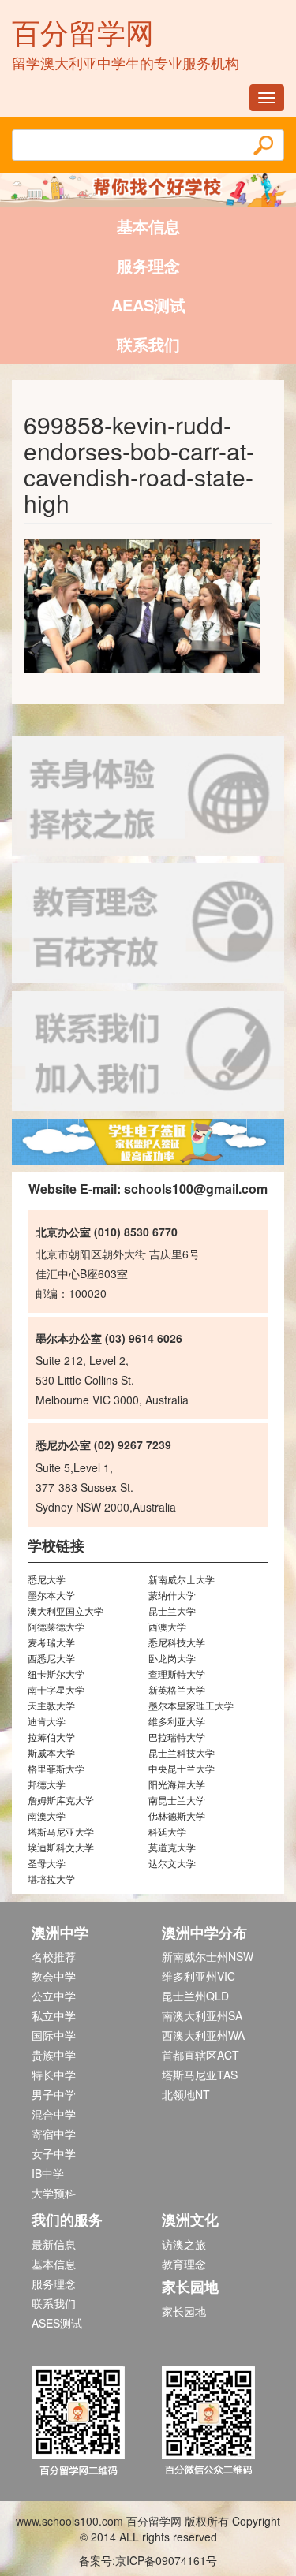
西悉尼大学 (51, 1658)
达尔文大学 (172, 1863)
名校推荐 (54, 1956)
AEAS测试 (148, 305)
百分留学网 (83, 31)
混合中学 (54, 2114)
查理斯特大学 (177, 1674)
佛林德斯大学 (177, 1816)
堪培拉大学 (51, 1879)
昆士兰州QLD (195, 1996)
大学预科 (54, 2193)
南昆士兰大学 (177, 1800)
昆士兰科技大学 (182, 1752)
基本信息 (148, 226)
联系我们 (148, 344)
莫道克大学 (172, 1847)
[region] (148, 1142)
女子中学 (54, 2153)
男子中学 (54, 2094)
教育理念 (184, 2264)
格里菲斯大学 (56, 1768)
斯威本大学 (51, 1752)
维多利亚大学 (177, 1721)
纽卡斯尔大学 (56, 1674)
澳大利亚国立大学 (66, 1610)
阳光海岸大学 (177, 1784)
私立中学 (54, 2015)
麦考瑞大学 (51, 1642)
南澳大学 (47, 1816)
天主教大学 (51, 1705)
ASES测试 (57, 2323)
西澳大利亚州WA (203, 2035)
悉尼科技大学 (177, 1642)
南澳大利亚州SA (202, 2015)
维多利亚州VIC (199, 1976)
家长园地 (184, 2311)
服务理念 (148, 265)
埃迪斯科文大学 (61, 1847)
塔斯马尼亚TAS (200, 2075)
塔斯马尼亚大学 (61, 1831)
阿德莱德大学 (56, 1626)
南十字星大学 (56, 1689)
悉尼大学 (47, 1579)
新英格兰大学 (177, 1689)
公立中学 (54, 1996)
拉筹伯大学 (51, 1737)
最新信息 (54, 2244)
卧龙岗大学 (172, 1658)
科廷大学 (167, 1831)
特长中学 (54, 2075)
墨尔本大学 (51, 1595)
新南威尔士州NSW (208, 1956)
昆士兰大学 (172, 1610)
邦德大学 (47, 1784)
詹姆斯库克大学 (61, 1800)
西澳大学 (167, 1626)
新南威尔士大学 (182, 1579)
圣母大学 (47, 1863)
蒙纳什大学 (172, 1595)
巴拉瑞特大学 (177, 1737)
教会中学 (54, 1976)
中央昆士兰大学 (182, 1768)
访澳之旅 (184, 2244)
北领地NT (186, 2094)
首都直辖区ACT (200, 2055)
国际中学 (54, 2035)
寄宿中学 (54, 2134)
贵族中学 (54, 2055)
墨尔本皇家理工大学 (191, 1705)
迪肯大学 (47, 1721)
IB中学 (48, 2173)
